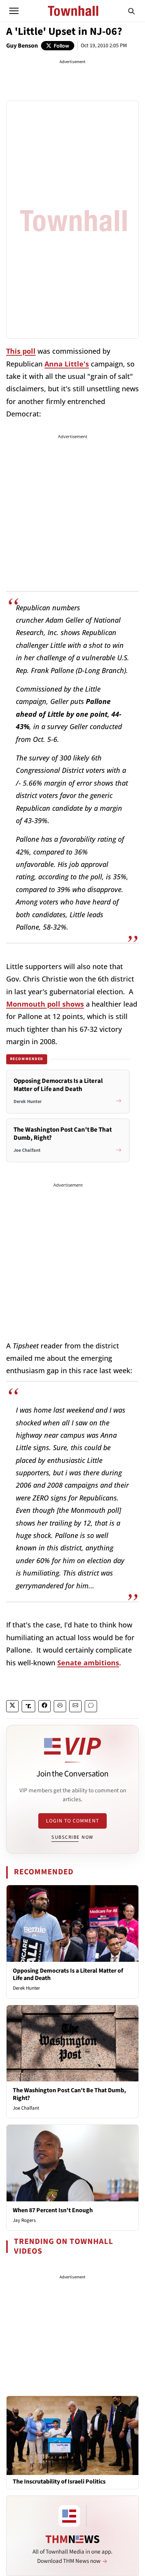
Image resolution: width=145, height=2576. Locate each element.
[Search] (131, 11)
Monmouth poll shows (45, 1004)
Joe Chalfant (26, 2108)
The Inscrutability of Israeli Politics (59, 2482)
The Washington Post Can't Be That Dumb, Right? (69, 2094)
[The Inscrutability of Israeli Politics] (72, 2435)
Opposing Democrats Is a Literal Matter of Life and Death (68, 1974)
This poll (21, 351)
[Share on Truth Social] (28, 1706)
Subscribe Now (72, 1837)
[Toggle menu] (14, 11)
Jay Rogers (24, 2220)
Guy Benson (22, 46)
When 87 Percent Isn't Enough (53, 2210)
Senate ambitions (88, 1663)
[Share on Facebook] (44, 1706)
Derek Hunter (26, 1988)
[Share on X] (12, 1706)
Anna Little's (67, 364)
